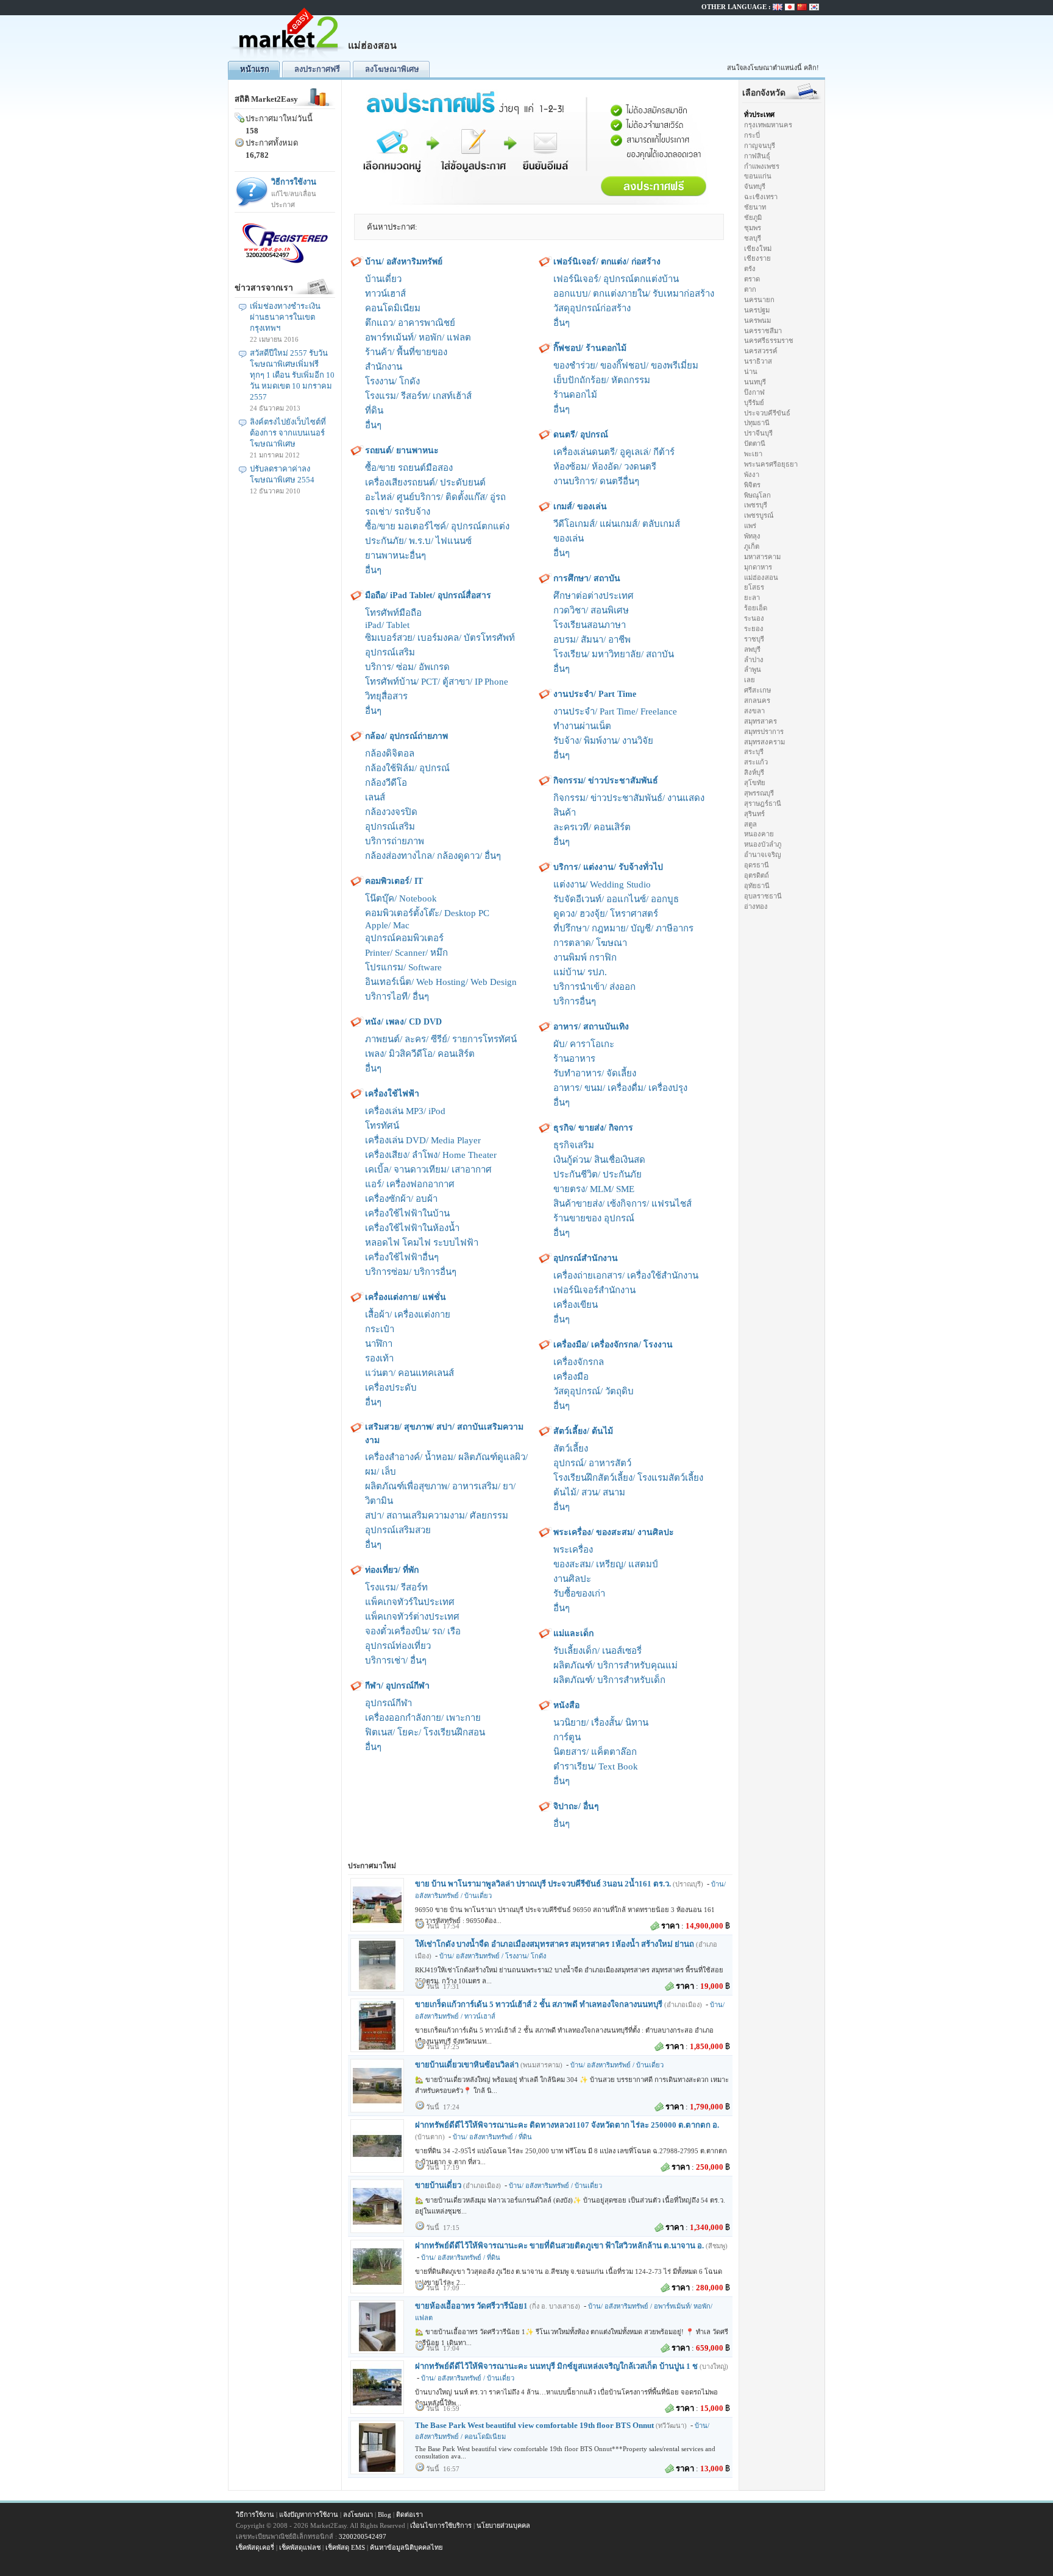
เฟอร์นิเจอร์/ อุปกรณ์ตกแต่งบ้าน (616, 279)
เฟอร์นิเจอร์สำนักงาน (594, 1290)
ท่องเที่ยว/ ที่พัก (392, 1570)
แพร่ (750, 526)
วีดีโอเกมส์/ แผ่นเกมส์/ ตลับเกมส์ (617, 524)
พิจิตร (752, 485)
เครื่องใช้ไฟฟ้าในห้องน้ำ (412, 1228)
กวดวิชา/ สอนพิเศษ (591, 610)
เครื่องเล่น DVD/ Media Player (423, 1140)
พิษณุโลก (757, 495)
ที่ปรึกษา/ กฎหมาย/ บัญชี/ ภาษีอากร (623, 928)
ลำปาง (754, 660)
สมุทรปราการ (764, 732)
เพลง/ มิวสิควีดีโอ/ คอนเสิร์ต (420, 1054)
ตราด (752, 279)
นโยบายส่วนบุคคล (503, 2525)
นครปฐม (757, 310)
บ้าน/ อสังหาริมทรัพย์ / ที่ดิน (492, 2137)
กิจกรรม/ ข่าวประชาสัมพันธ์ (606, 781)
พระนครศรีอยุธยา (771, 464)
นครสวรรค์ (761, 351)
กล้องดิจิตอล (390, 753)
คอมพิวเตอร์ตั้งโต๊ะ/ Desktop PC (427, 913)
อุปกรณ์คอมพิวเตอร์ (404, 938)
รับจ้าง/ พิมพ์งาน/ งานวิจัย (603, 741)
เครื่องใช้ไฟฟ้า (392, 1094)
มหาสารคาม (762, 557)
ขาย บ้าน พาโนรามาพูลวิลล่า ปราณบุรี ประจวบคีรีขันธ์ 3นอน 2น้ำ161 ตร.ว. (543, 1884)
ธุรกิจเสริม (574, 1145)
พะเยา (753, 454)
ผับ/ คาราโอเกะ (584, 1044)
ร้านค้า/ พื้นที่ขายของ (406, 352)
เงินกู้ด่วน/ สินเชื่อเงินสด (599, 1160)
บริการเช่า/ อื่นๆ (396, 1660)
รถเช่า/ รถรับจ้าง (398, 512)
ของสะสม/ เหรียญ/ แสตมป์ (606, 1564)
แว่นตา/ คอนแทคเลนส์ (409, 1373)
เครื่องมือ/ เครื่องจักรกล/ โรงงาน (613, 1345)
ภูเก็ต (752, 546)
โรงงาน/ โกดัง (392, 381)
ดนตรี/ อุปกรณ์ (581, 435)
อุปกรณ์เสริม (390, 652)
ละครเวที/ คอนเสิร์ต (592, 827)
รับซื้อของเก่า (579, 1593)
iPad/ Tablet (387, 625)
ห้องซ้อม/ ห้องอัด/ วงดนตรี (605, 467)
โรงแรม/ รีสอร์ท (396, 1587)
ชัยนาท (755, 207)
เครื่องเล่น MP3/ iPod (405, 1111)
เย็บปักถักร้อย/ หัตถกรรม (602, 380)
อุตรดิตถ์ (757, 875)
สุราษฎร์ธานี (763, 803)
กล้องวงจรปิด (391, 812)
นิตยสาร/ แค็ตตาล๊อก (595, 1752)
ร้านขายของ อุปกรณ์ (594, 1218)
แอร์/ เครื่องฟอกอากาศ (410, 1184)
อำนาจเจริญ (763, 855)
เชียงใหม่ (758, 249)
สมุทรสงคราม (764, 742)
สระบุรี (754, 752)
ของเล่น (569, 538)
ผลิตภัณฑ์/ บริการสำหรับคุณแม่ (615, 1665)
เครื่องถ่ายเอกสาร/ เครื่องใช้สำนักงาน (626, 1276)
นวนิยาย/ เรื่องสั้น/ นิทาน (601, 1723)
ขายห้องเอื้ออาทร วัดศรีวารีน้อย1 (471, 2306)
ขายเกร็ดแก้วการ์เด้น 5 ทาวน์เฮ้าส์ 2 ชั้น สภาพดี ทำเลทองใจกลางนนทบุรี (539, 2004)
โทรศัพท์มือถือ (393, 613)
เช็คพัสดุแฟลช (300, 2547)
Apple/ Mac (387, 925)
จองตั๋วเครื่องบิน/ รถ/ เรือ (413, 1631)
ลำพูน (753, 669)
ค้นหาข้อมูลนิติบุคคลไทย (406, 2547)
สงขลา (754, 711)
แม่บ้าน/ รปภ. (580, 972)
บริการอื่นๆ (575, 1001)
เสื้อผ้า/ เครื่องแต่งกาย (408, 1314)
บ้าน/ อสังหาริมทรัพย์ (404, 262)
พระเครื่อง (573, 1550)
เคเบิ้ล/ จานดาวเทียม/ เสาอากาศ (428, 1170)
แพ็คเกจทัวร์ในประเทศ (410, 1602)
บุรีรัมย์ (754, 403)
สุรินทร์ (754, 814)
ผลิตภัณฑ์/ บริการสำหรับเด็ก (609, 1680)
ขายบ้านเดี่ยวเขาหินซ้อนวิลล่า (467, 2065)
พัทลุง (752, 536)
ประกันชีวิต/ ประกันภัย (597, 1174)
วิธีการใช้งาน (294, 193)
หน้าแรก (255, 69)
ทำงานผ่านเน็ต (582, 726)
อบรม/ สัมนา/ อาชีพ (592, 640)
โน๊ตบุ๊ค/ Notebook (401, 898)
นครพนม (757, 320)
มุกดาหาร (758, 567)
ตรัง (750, 269)
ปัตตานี (755, 443)
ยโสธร (754, 587)
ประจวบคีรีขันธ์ (767, 413)
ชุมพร (753, 228)
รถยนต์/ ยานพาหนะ (402, 450)
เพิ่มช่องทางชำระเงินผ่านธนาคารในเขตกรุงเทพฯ (285, 317)
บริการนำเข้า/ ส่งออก (594, 987)
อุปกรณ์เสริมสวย (398, 1530)
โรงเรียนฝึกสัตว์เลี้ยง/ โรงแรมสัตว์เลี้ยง (628, 1478)
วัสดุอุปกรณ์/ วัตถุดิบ (594, 1391)
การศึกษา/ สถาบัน (587, 578)
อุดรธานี (757, 865)
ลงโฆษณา (358, 2514)
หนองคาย (759, 834)
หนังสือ (566, 1705)
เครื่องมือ (571, 1377)
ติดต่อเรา (409, 2514)
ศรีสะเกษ (757, 690)
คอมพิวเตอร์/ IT (394, 881)
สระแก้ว (756, 762)
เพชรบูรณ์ (759, 515)
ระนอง (754, 618)
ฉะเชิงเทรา (761, 197)
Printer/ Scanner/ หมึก (406, 953)
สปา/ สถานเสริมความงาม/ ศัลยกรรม (437, 1516)
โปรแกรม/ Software (403, 967)
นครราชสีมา (763, 331)
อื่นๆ (373, 425)
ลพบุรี (752, 649)
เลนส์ (375, 797)
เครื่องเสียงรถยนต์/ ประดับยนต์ (425, 482)
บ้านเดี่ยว (383, 279)
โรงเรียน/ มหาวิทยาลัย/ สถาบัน (614, 654)
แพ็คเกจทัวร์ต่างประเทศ (412, 1617)
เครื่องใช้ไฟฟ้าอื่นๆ (402, 1257)
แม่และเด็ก (573, 1633)
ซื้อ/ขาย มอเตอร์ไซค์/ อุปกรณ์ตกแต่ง (437, 526)
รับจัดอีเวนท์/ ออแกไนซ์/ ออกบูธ (616, 899)
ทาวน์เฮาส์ (385, 294)
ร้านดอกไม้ (575, 395)
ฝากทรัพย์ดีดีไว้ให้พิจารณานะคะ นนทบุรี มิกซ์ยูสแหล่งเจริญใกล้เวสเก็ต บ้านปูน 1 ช (556, 2366)
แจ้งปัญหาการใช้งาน (309, 2514)
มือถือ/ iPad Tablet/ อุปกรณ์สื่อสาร (428, 595)
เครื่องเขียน (576, 1305)
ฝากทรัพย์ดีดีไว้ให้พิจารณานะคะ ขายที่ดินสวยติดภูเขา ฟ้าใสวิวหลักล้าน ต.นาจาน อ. (559, 2246)
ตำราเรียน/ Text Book (596, 1766)
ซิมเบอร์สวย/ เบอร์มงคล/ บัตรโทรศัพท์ (440, 638)
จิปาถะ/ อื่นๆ (576, 1806)
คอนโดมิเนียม (393, 308)
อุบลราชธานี (763, 896)
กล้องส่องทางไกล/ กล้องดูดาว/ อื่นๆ (433, 856)
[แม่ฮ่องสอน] (289, 58)
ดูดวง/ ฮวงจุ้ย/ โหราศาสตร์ (606, 914)
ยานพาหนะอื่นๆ (395, 556)
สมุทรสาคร (760, 721)
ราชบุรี (754, 639)
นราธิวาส (758, 361)
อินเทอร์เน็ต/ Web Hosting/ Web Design (441, 982)
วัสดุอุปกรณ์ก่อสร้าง (592, 308)
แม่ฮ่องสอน (761, 577)
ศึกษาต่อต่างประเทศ (594, 596)
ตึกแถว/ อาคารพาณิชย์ (410, 323)
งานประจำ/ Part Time (595, 694)
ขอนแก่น (758, 176)
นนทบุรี (755, 382)
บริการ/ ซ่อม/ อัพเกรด (407, 667)
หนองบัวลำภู (763, 844)
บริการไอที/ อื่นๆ (397, 997)
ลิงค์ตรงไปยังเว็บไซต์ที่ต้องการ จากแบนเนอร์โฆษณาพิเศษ (288, 433)
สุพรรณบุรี (759, 793)
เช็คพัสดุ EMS (345, 2547)
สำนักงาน (384, 367)
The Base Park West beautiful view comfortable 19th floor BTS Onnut (534, 2425)
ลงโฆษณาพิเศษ (392, 69)
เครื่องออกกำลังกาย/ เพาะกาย (423, 1718)
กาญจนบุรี (760, 146)
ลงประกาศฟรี (317, 69)
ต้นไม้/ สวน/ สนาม (589, 1492)
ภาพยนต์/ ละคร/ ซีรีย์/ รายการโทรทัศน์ (441, 1039)
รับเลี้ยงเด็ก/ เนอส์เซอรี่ (597, 1651)
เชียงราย (757, 258)
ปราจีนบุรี (758, 433)
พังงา (752, 475)
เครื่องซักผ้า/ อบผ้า (401, 1199)
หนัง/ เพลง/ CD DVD (403, 1022)
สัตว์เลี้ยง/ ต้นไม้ (583, 1431)
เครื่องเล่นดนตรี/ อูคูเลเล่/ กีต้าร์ (614, 452)
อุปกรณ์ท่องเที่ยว (398, 1646)
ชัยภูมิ (753, 217)
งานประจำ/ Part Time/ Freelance (615, 711)
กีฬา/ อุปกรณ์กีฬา (397, 1686)
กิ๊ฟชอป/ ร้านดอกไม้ (590, 348)
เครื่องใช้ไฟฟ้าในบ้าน (407, 1213)
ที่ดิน (374, 411)
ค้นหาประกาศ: (392, 227)
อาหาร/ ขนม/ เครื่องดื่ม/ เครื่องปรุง (620, 1088)
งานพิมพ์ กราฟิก (585, 958)
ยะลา (752, 598)
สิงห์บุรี (754, 772)
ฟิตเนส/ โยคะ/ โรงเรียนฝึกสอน (425, 1732)
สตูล (750, 824)
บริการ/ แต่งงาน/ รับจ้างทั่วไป (608, 867)
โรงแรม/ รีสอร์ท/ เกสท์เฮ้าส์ (418, 396)
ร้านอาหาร (574, 1059)
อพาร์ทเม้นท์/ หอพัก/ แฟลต (418, 337)
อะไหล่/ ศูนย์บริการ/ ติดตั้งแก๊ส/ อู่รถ (435, 497)
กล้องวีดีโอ (386, 783)
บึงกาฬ (754, 392)
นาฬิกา (379, 1344)
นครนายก (759, 300)
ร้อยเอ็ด (756, 608)
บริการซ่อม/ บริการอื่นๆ (411, 1272)
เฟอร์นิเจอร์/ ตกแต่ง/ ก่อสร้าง (607, 262)
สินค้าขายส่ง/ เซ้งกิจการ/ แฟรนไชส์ (622, 1204)
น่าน (751, 372)
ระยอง (754, 629)
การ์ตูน (567, 1737)
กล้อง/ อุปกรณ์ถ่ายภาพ (406, 736)
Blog (385, 2514)
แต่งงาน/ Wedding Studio (602, 884)
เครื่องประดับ (391, 1388)
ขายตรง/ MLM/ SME (594, 1189)
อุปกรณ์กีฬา (388, 1703)
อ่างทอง (756, 906)
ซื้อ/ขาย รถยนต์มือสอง (409, 468)
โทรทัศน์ (382, 1126)
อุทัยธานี (757, 886)
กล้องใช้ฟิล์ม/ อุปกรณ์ (407, 768)
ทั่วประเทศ (759, 115)
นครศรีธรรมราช (769, 341)
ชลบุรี (753, 238)
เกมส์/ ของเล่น (580, 506)
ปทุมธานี (757, 423)
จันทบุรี (755, 186)
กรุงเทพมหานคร (768, 125)
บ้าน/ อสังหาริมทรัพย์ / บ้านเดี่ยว (617, 2065)
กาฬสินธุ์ (757, 156)
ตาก (750, 289)
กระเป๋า (380, 1329)
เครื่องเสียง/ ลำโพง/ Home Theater (431, 1155)
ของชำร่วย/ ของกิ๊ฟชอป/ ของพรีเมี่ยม (626, 365)
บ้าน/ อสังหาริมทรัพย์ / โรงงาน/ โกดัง (493, 1956)
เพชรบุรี (756, 505)
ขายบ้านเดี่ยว (438, 2185)
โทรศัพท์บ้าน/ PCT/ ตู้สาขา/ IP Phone (437, 682)
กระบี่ (752, 135)
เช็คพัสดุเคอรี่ (255, 2547)
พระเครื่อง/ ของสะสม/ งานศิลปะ (614, 1532)
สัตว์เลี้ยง (571, 1449)
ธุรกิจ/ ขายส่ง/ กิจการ (593, 1128)
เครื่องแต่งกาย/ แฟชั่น (406, 1297)
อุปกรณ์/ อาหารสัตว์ (592, 1463)
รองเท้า (379, 1358)
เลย (750, 680)
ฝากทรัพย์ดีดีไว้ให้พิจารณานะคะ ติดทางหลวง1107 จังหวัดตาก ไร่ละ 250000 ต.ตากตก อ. (567, 2125)
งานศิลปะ (572, 1579)
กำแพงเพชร (762, 166)
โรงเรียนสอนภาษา (590, 625)
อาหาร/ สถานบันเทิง (591, 1027)
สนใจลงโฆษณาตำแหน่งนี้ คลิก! (773, 68)
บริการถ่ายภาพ (395, 841)
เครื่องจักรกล (579, 1362)
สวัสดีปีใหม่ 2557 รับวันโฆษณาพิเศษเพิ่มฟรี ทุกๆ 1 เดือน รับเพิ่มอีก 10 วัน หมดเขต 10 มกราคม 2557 (292, 375)
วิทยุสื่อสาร (386, 696)
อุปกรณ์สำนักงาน (586, 1258)
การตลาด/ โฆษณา (590, 943)
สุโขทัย (755, 783)
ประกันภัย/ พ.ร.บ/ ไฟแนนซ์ (418, 541)
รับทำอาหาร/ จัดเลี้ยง (595, 1073)
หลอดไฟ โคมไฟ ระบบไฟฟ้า (422, 1243)
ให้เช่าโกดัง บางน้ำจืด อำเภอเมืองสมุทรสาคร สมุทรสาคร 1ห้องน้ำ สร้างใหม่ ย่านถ (555, 1944)
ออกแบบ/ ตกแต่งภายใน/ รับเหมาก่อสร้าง (634, 294)
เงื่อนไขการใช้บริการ (441, 2525)
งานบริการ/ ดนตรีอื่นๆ (596, 481)
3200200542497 (363, 2536)
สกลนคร (757, 700)
